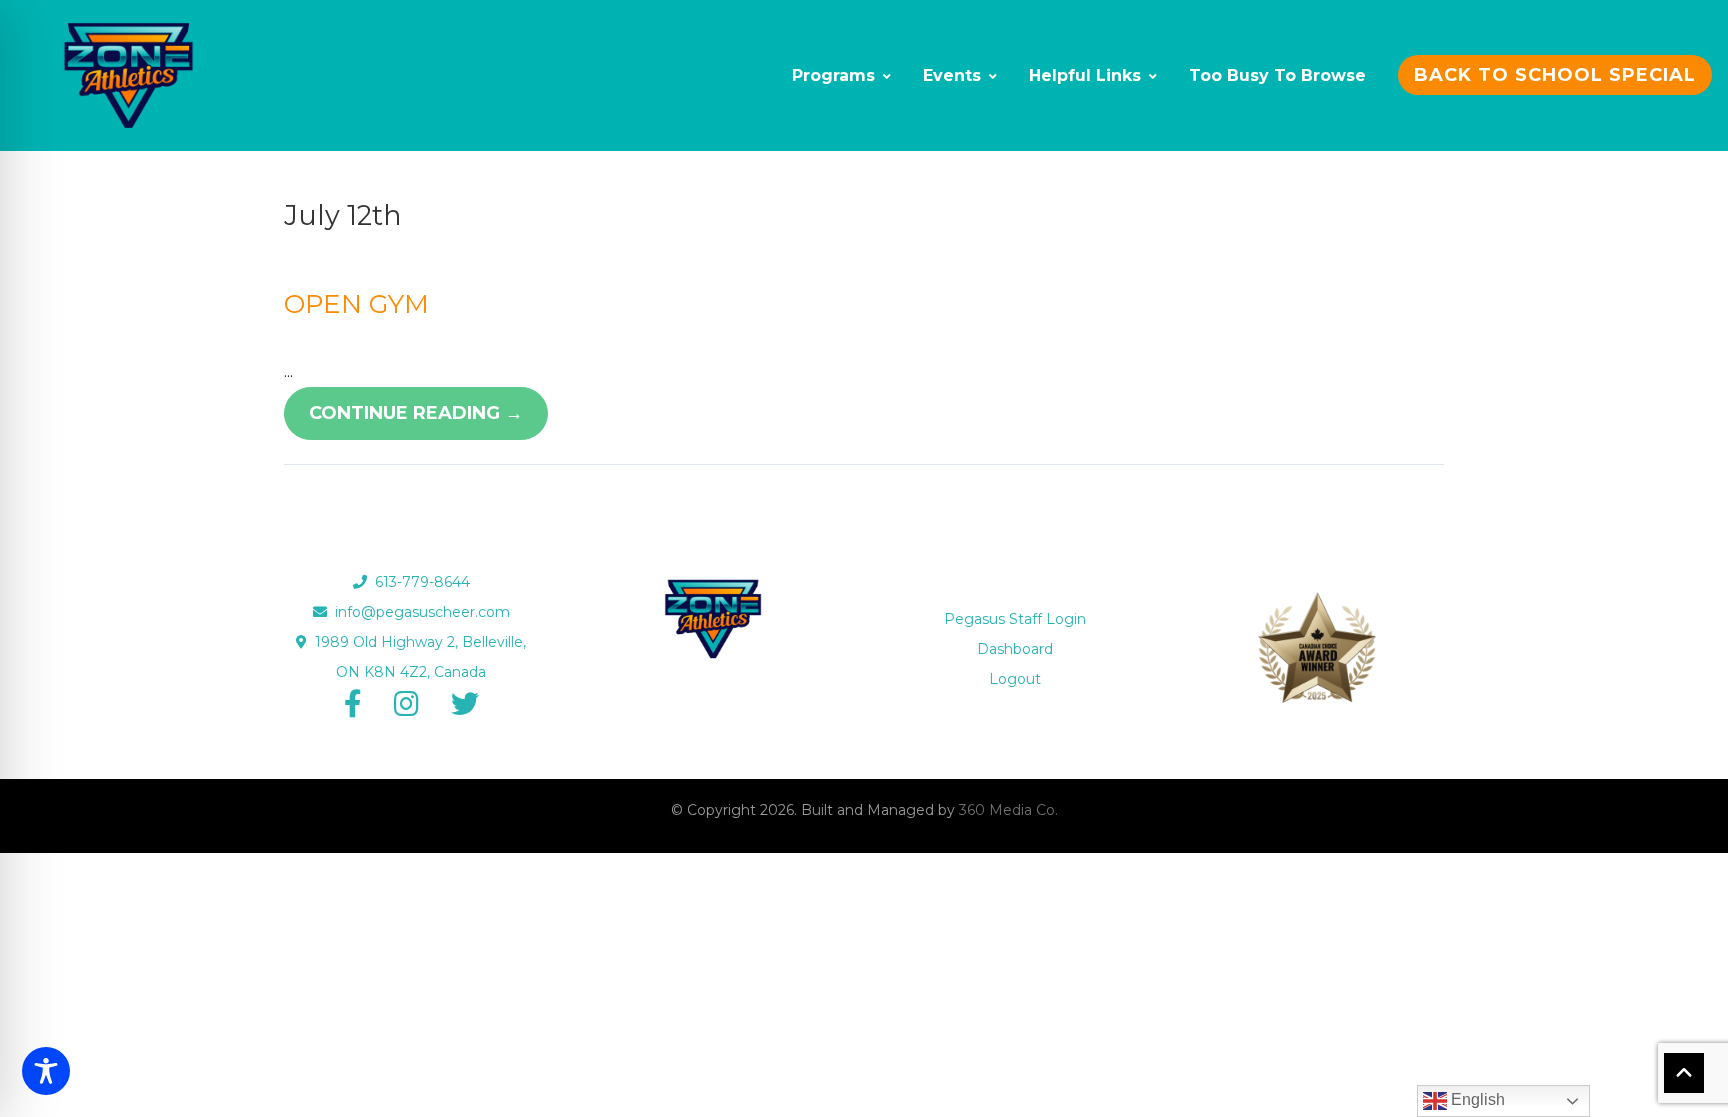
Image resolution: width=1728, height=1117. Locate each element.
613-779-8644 (418, 582)
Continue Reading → (416, 413)
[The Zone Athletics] (128, 75)
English (1476, 1099)
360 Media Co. (1008, 810)
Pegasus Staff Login (1015, 619)
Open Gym (356, 304)
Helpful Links (1085, 75)
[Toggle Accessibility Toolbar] (46, 1071)
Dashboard (1015, 649)
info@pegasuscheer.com (418, 612)
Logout (1015, 679)
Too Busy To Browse (1277, 75)
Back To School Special (1555, 75)
